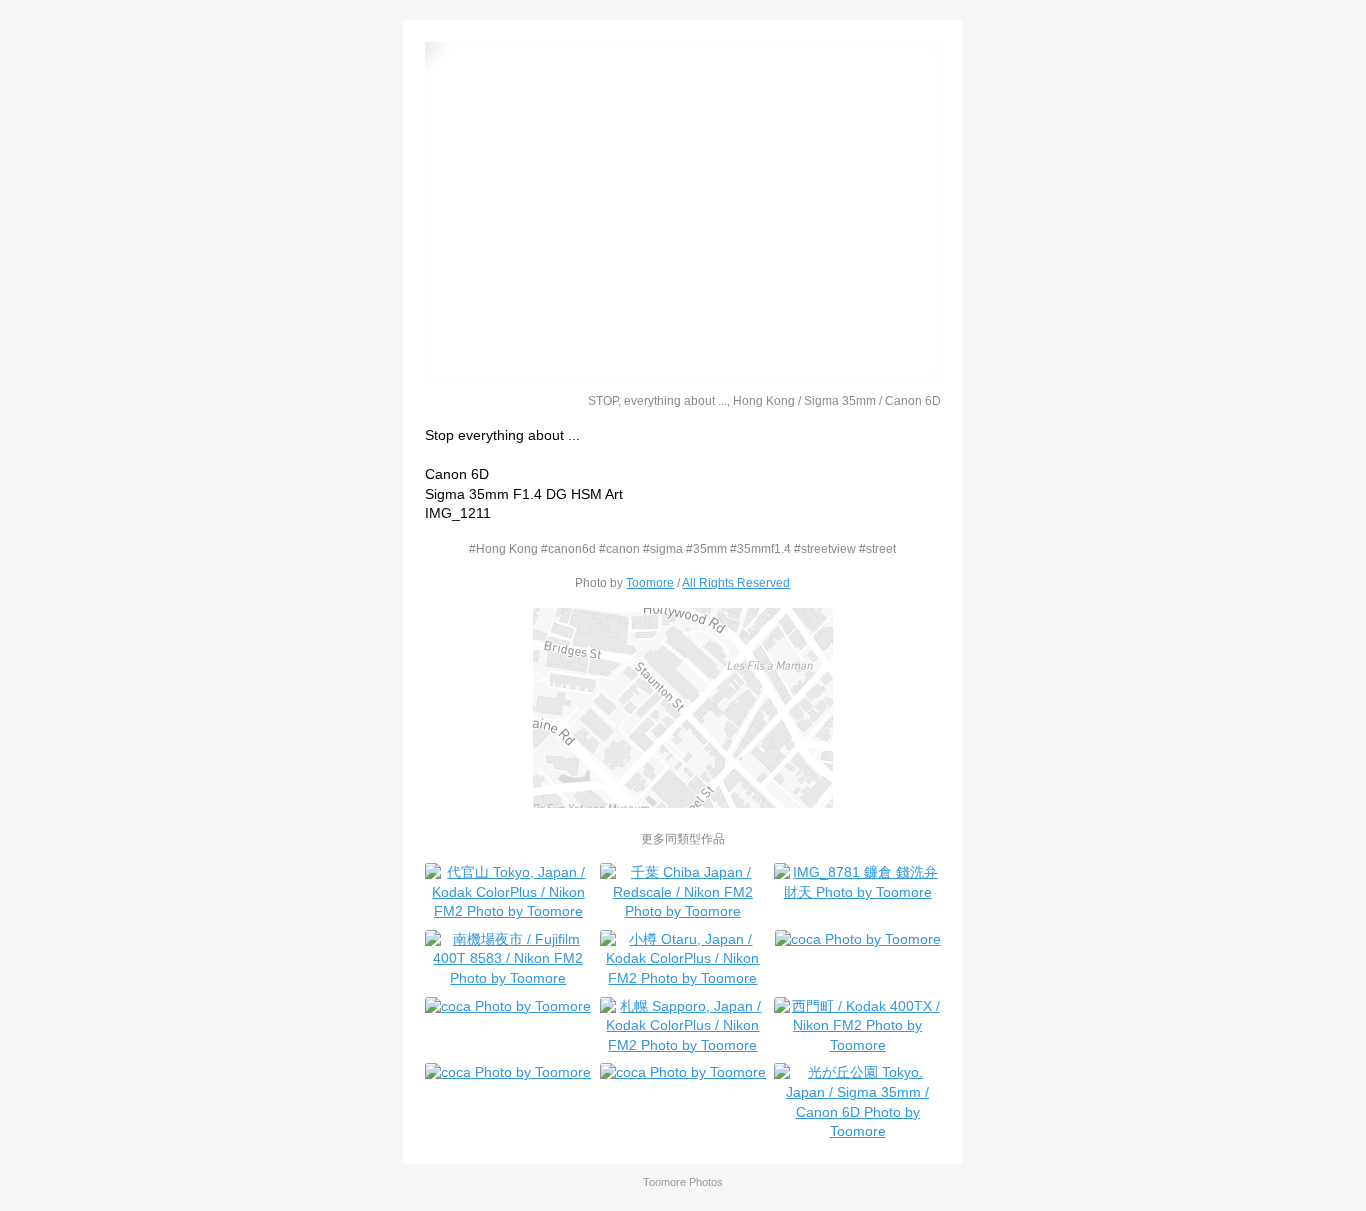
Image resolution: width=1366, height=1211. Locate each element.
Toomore (650, 582)
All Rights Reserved (736, 582)
